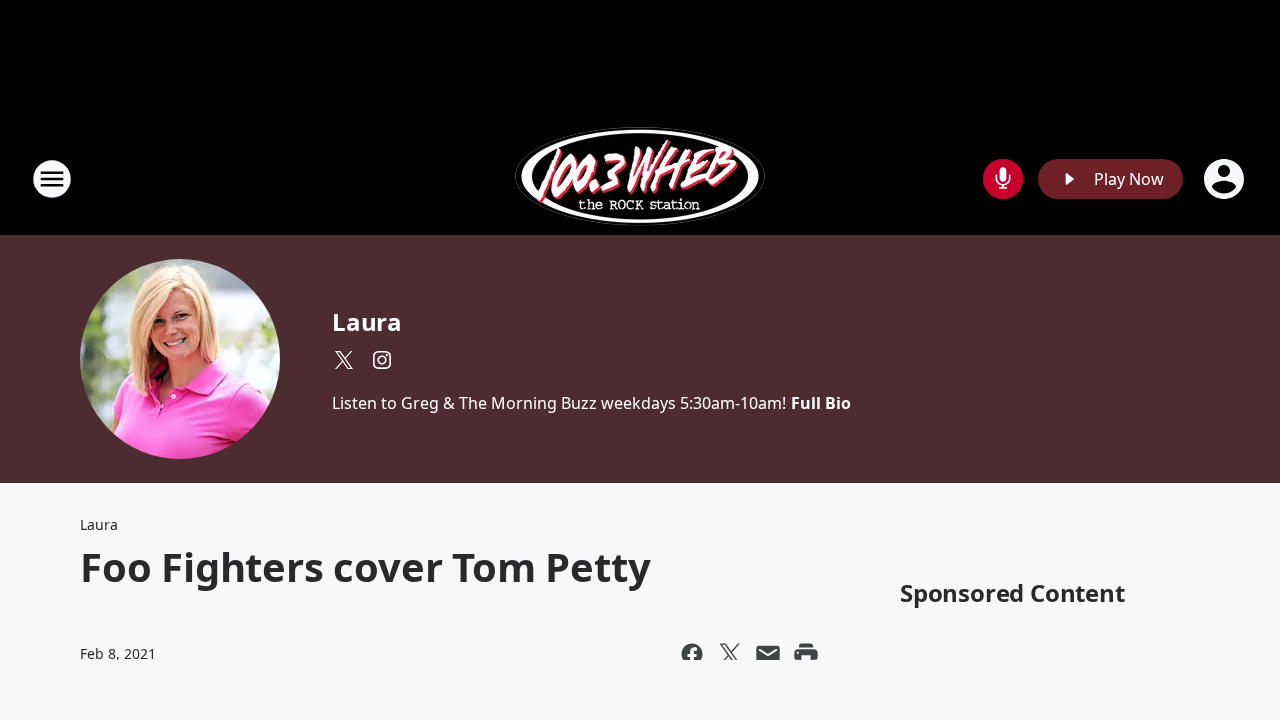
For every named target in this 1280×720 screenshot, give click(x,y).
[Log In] (1226, 179)
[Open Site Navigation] (52, 179)
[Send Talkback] (1003, 179)
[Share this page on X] (730, 654)
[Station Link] (640, 178)
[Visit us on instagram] (382, 360)
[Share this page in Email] (768, 654)
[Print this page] (806, 654)
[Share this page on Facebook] (692, 654)
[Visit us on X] (344, 360)
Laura (367, 321)
